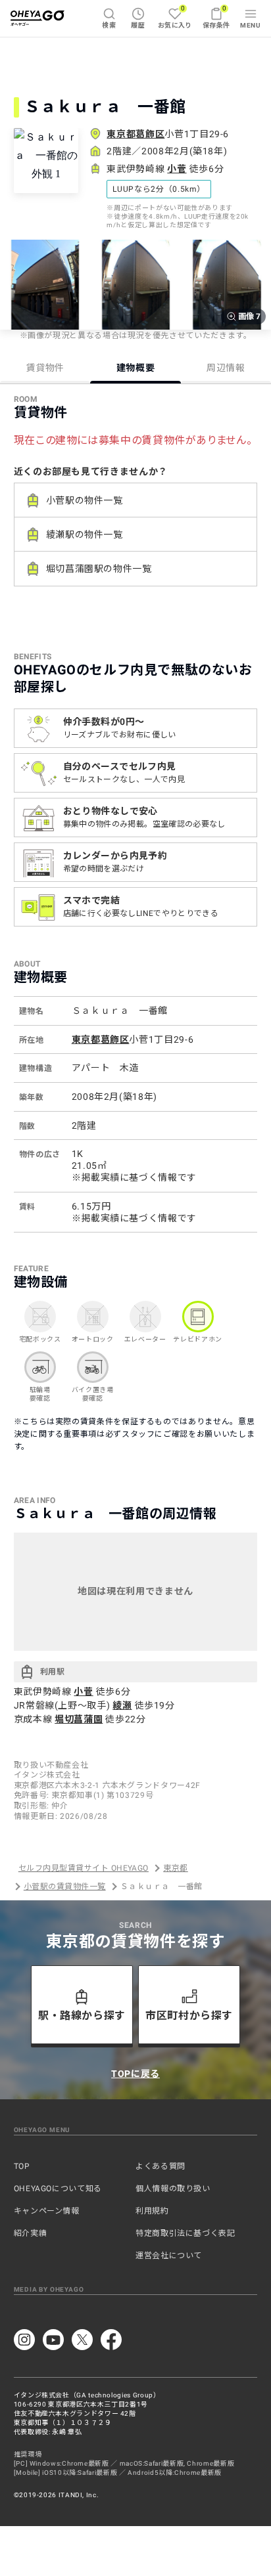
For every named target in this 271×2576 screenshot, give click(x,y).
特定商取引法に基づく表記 (185, 2233)
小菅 (177, 169)
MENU (250, 25)
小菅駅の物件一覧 (85, 500)
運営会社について (169, 2256)
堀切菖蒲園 (79, 1719)
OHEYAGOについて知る (58, 2189)
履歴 (138, 25)
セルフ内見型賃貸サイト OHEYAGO (84, 1868)
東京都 (175, 1868)
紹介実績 (31, 2233)
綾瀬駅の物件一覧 (85, 535)
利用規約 (152, 2211)
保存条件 (216, 17)
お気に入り (175, 17)
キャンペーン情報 (47, 2211)
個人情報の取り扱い (173, 2189)
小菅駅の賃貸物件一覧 (65, 1887)
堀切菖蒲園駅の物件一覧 (99, 569)
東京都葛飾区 (135, 134)
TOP (22, 2166)
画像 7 (249, 317)
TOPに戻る (135, 2074)
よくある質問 (160, 2166)
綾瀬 (122, 1705)
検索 (109, 25)
